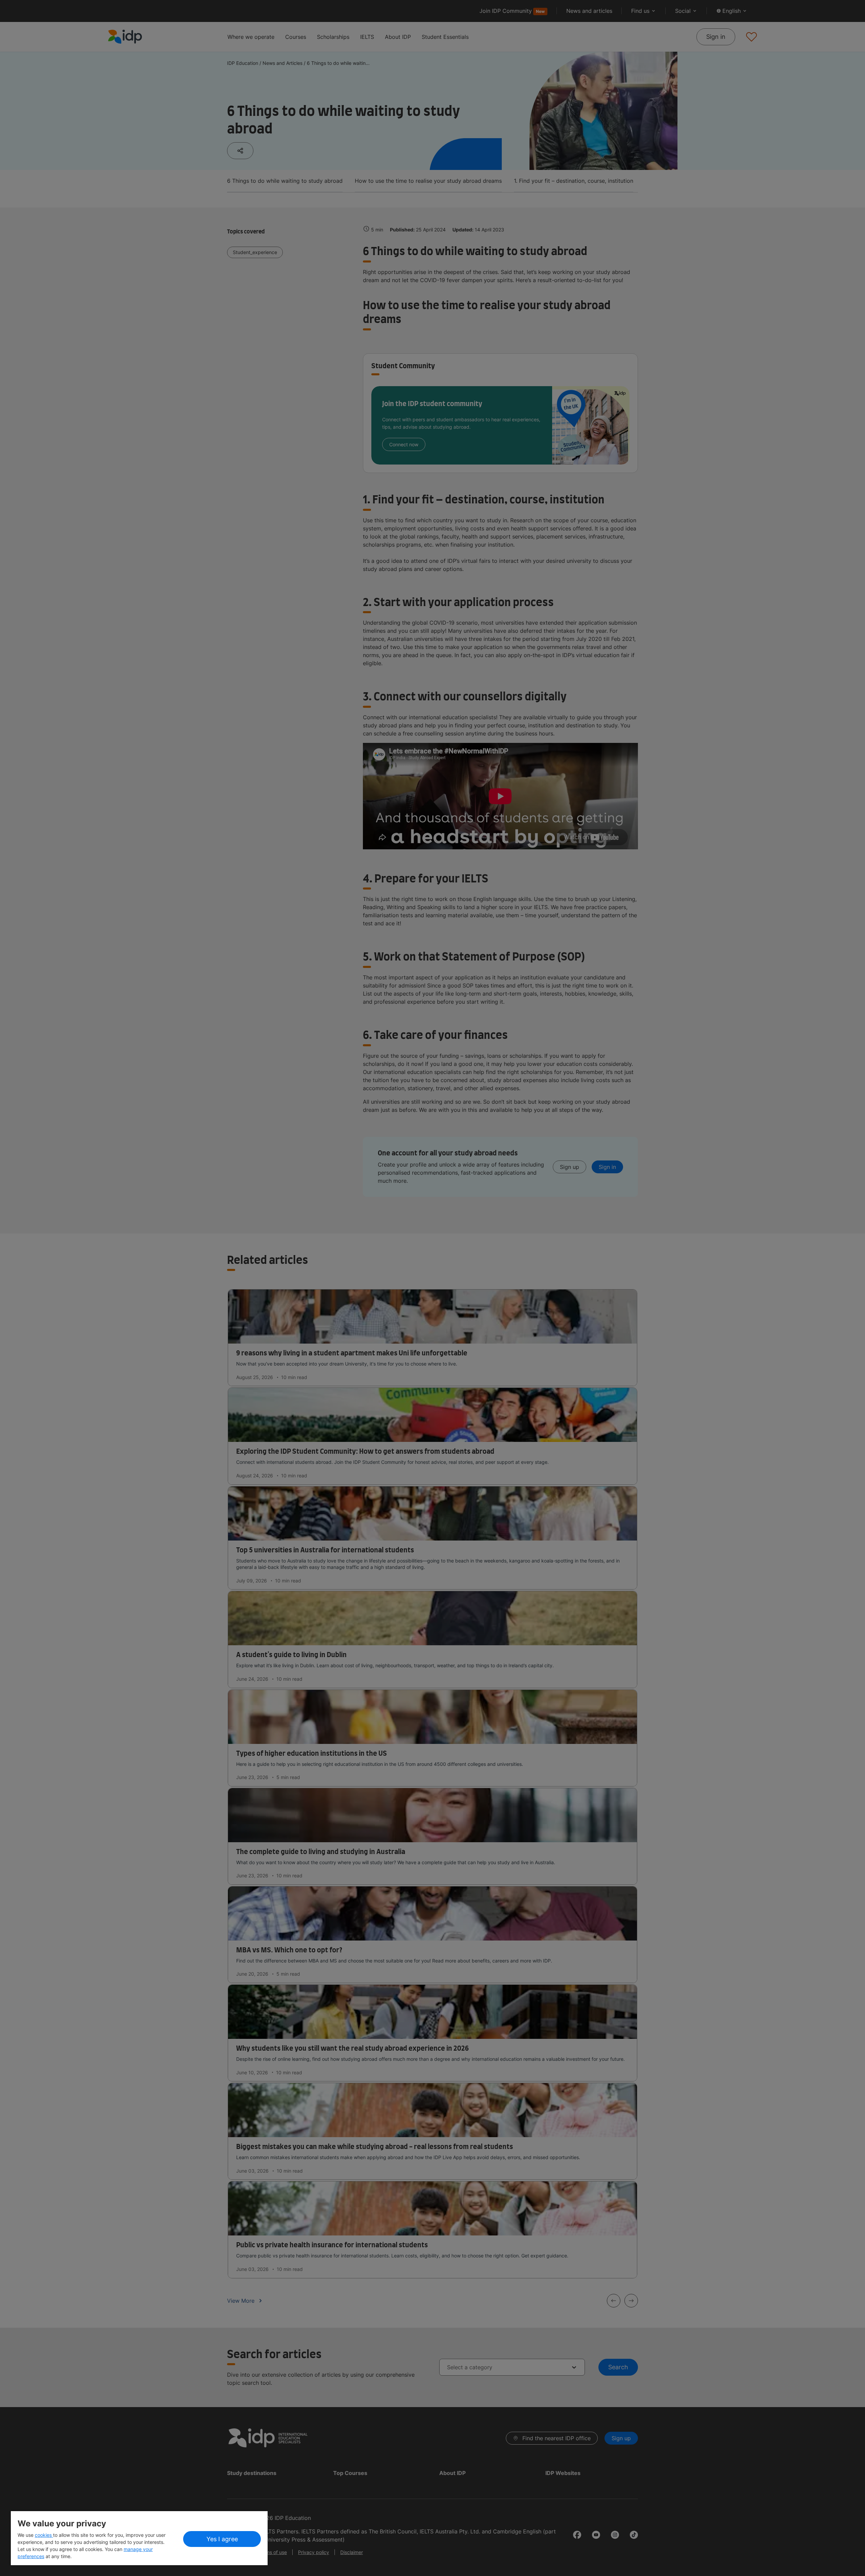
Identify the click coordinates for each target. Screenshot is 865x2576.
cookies (44, 2535)
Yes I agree (222, 2539)
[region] (139, 2538)
